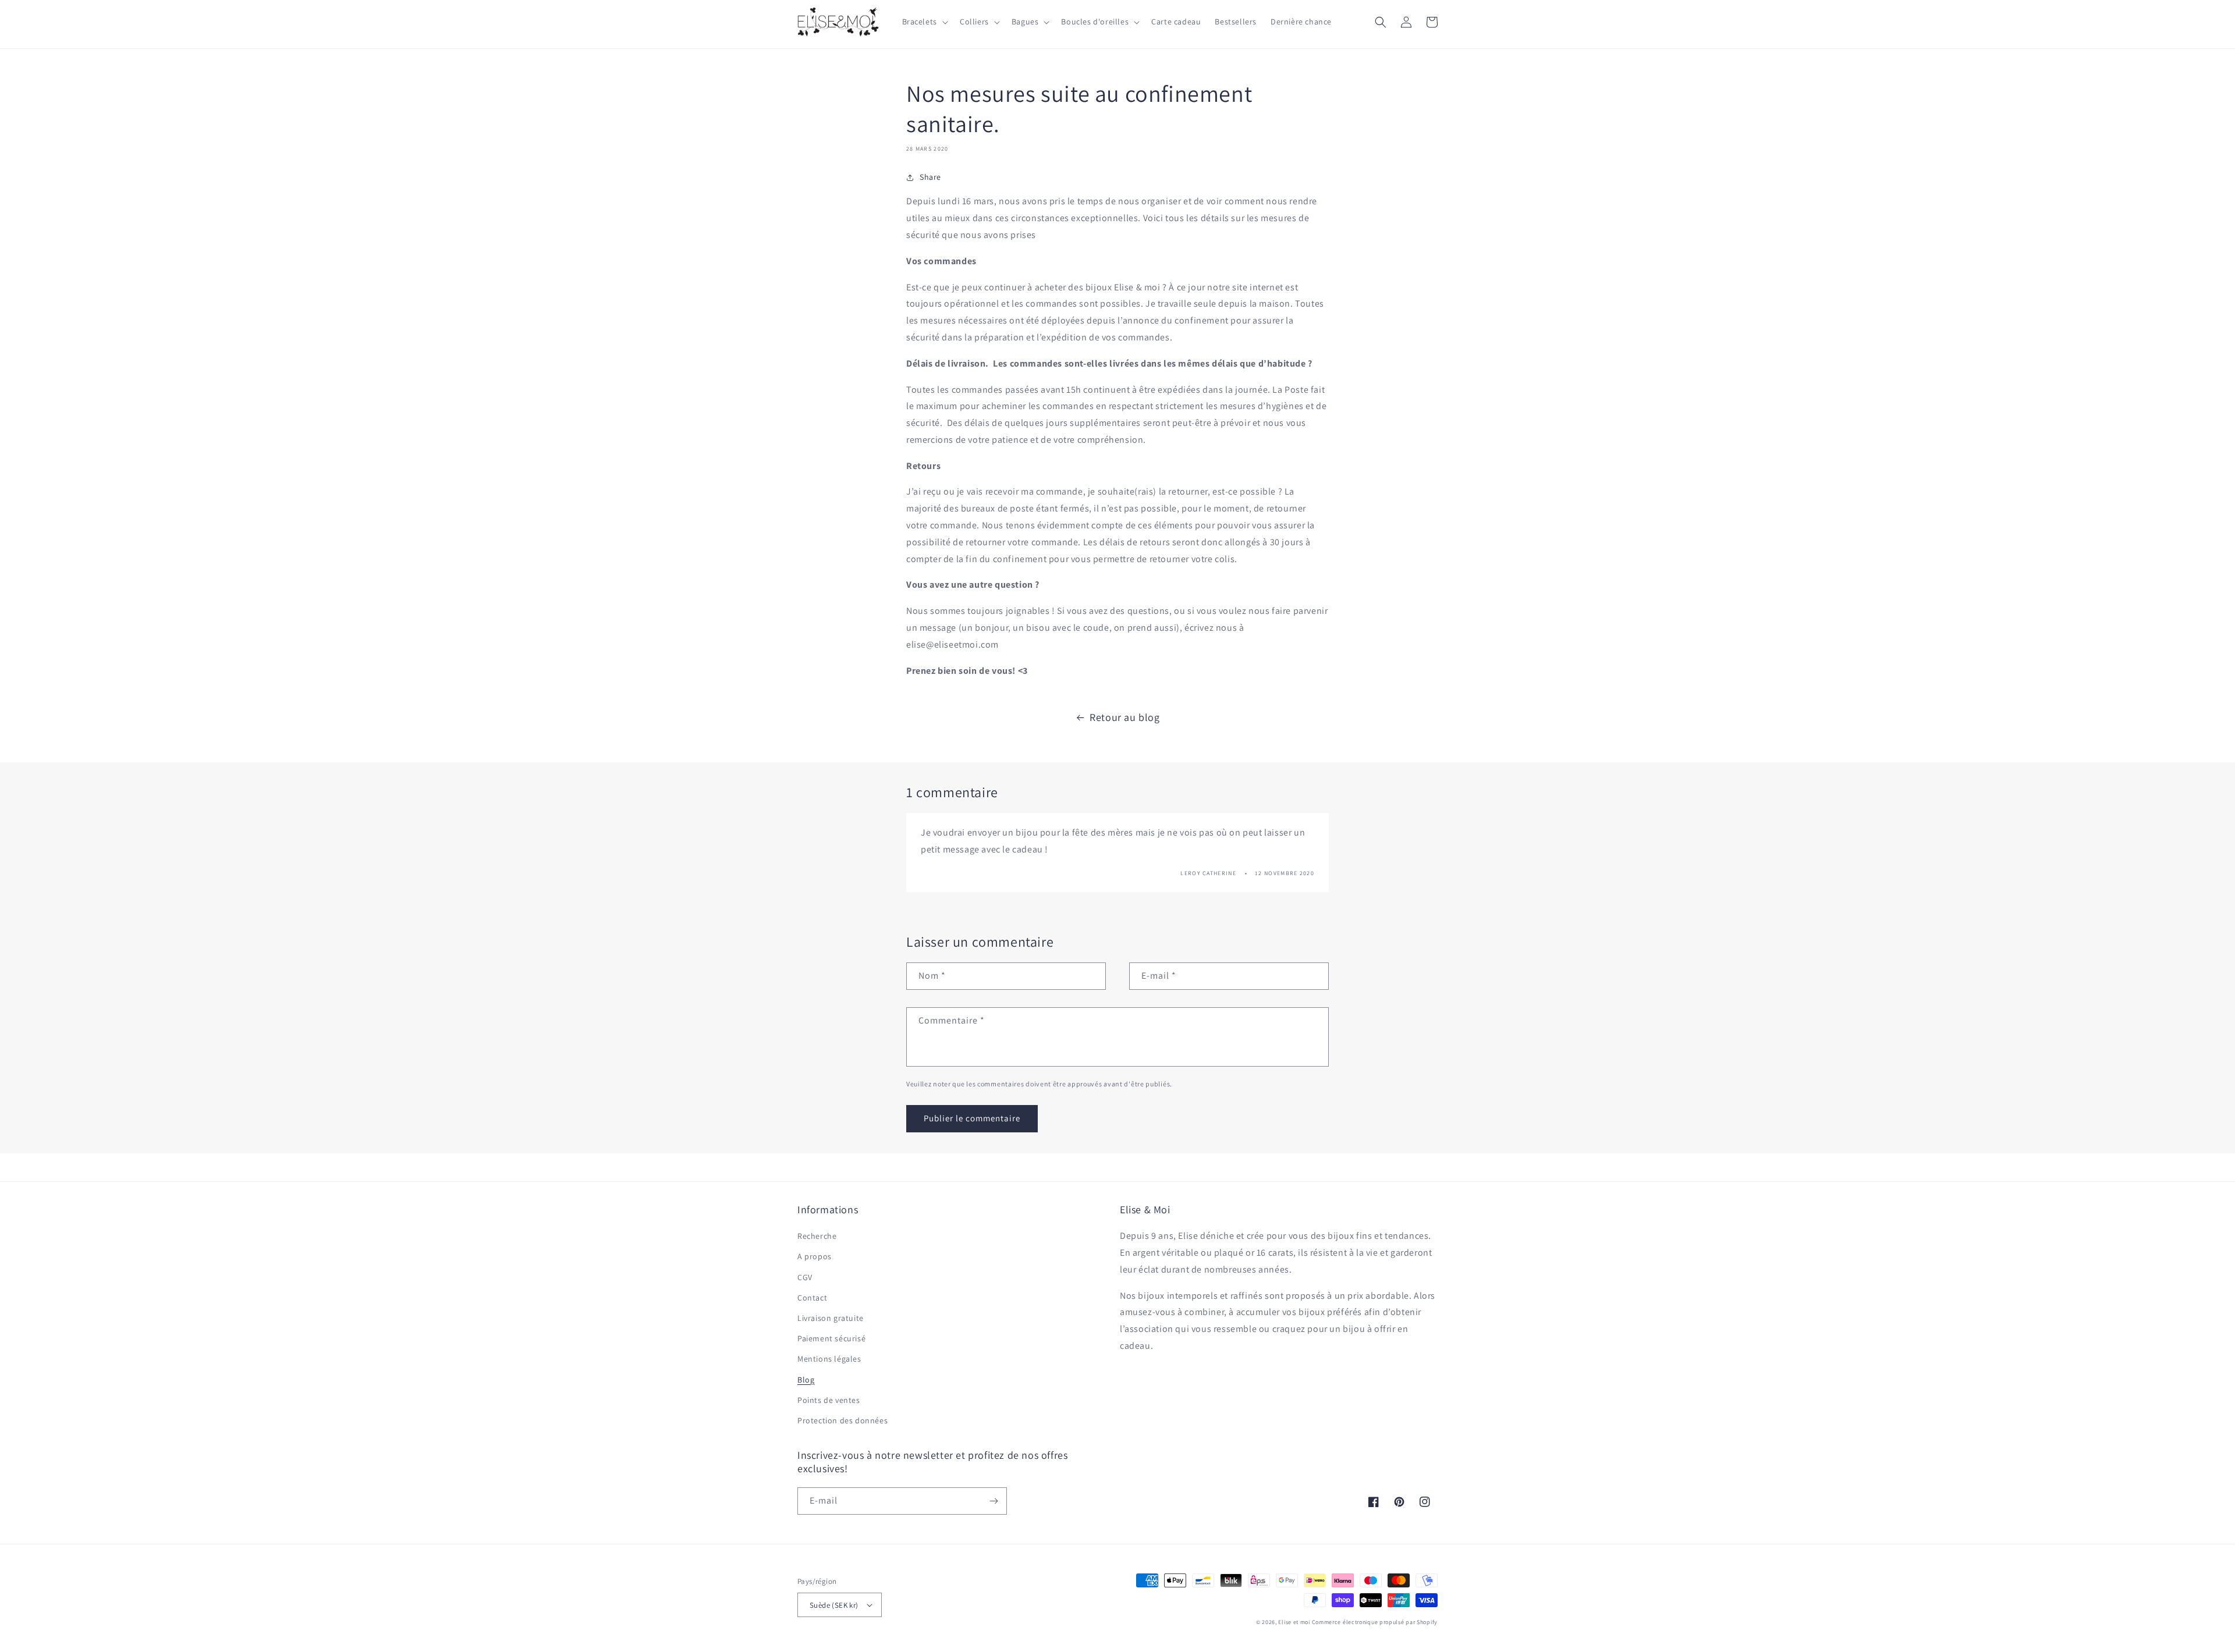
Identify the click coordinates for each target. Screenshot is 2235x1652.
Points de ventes (829, 1400)
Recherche (817, 1236)
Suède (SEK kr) (834, 1605)
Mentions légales (829, 1359)
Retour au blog (1124, 717)
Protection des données (842, 1420)
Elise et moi (1294, 1622)
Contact (812, 1298)
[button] (924, 22)
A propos (815, 1256)
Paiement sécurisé (831, 1338)
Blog (806, 1380)
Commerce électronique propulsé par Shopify (1375, 1622)
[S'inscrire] (994, 1501)
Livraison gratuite (831, 1318)
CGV (805, 1277)
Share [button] (930, 177)
